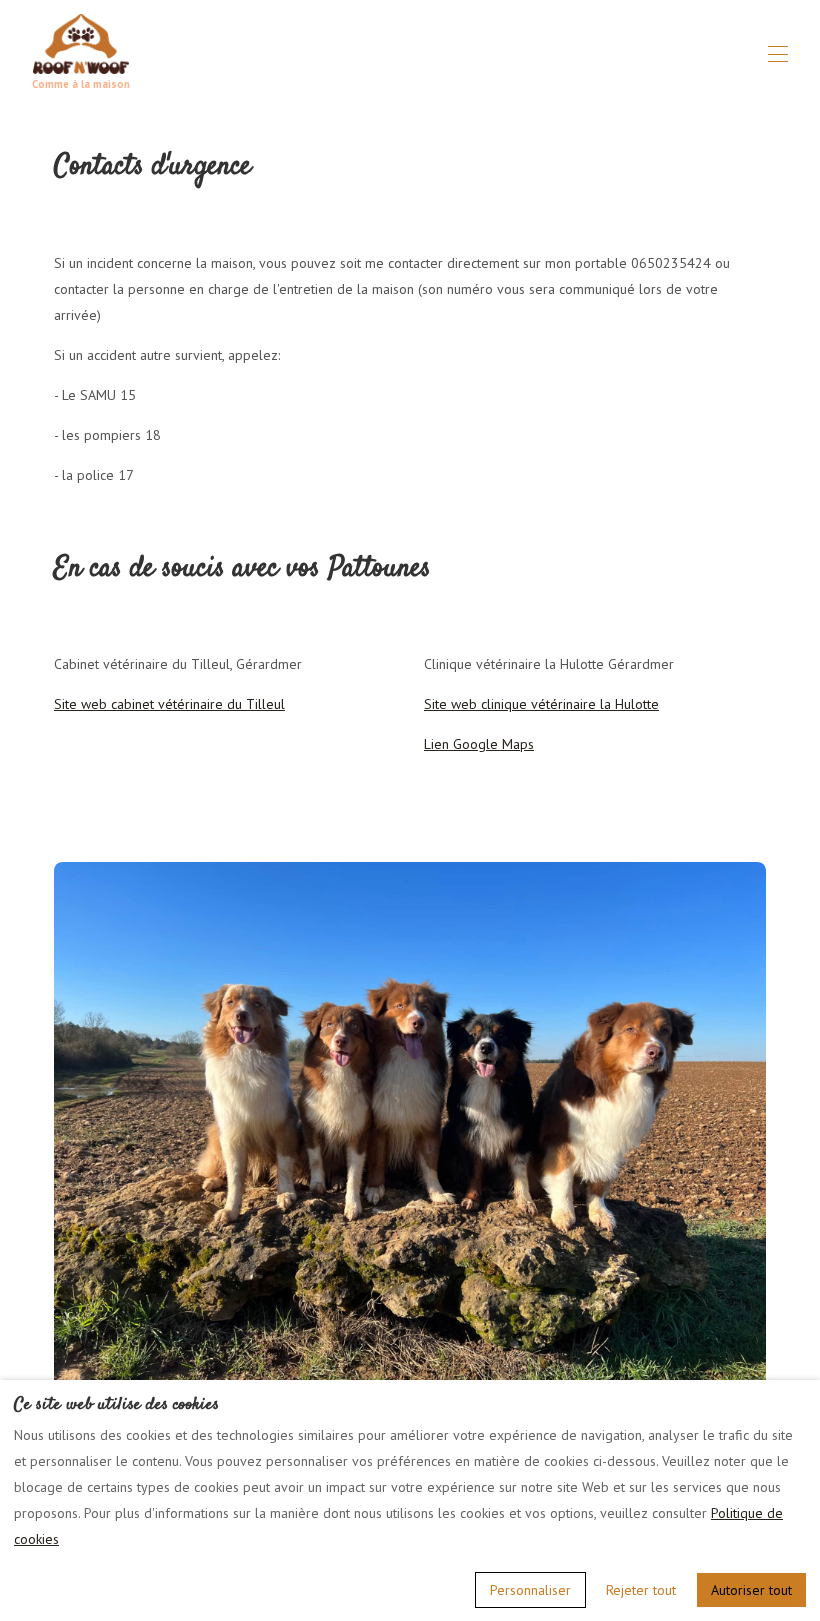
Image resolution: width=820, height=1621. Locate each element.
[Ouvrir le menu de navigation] (778, 54)
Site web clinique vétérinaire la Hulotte (541, 704)
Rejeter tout (641, 1590)
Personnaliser (530, 1590)
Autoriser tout (751, 1590)
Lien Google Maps (479, 744)
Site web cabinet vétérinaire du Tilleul (169, 704)
